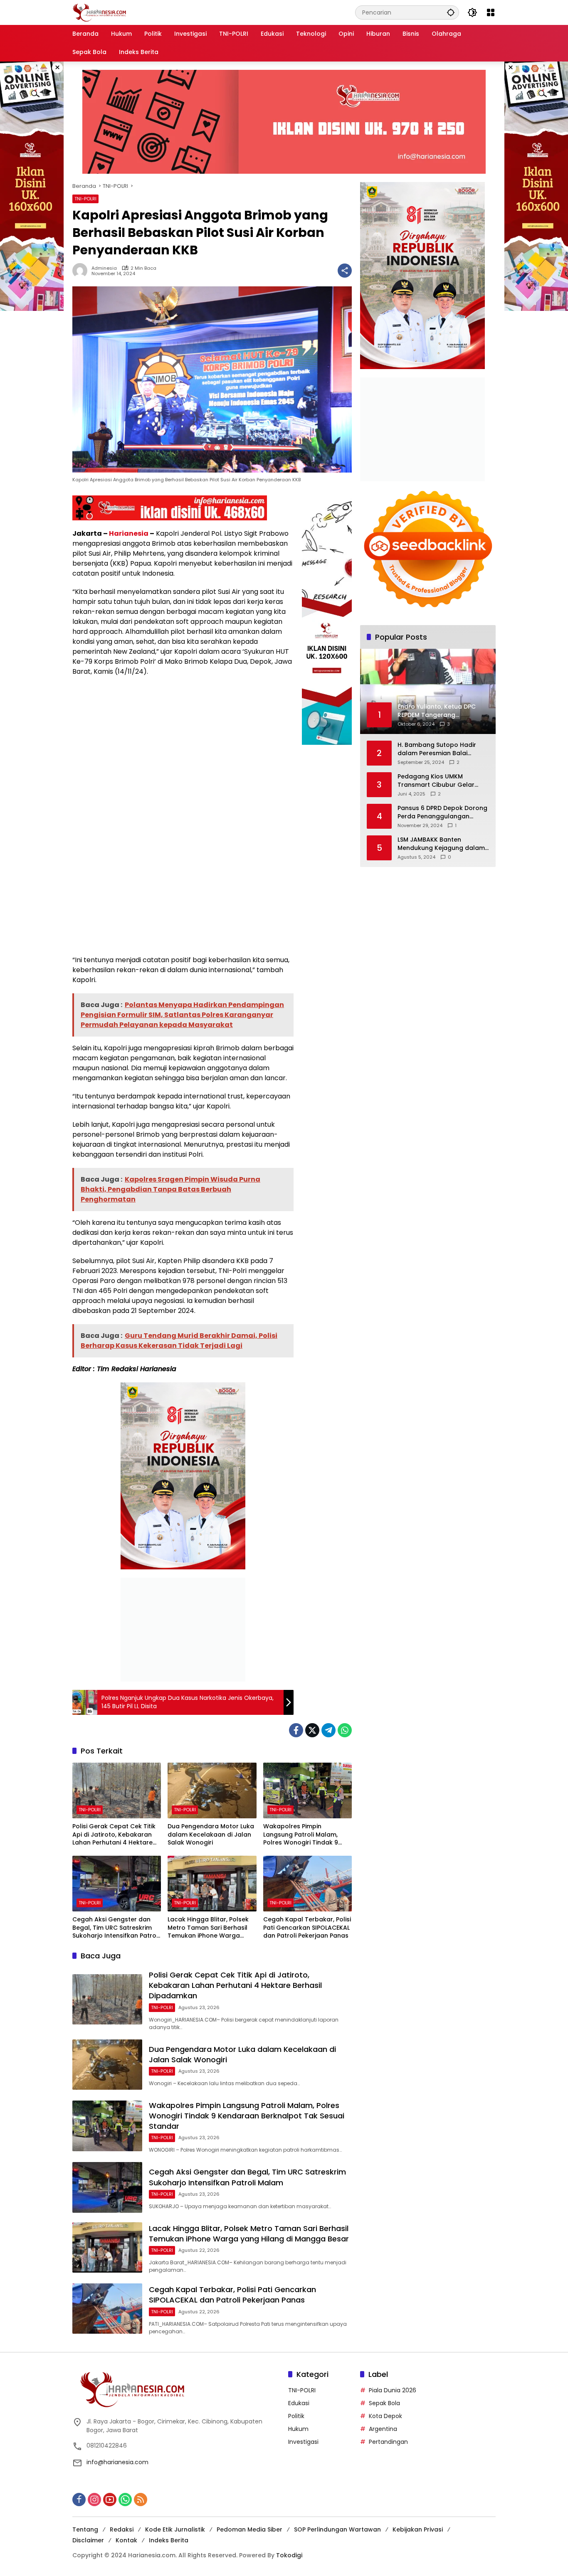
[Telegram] (328, 1730)
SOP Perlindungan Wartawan (337, 2529)
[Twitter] (312, 1730)
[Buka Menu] (491, 12)
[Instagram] (94, 2500)
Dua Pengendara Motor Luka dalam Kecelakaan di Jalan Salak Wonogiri (211, 1835)
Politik (296, 2416)
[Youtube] (110, 2500)
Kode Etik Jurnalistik (175, 2529)
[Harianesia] (99, 12)
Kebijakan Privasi (418, 2529)
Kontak (126, 2540)
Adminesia (104, 268)
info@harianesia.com (117, 2462)
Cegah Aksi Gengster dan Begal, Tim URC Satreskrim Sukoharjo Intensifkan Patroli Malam (116, 1928)
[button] (451, 12)
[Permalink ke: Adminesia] (82, 271)
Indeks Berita (169, 2540)
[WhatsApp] (345, 1730)
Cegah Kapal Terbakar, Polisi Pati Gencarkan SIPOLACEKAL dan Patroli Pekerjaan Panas (307, 1928)
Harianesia (129, 533)
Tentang (85, 2529)
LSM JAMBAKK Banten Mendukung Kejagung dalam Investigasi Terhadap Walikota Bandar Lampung (441, 844)
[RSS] (141, 2500)
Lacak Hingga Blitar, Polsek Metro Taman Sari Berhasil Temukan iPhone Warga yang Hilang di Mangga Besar (208, 1928)
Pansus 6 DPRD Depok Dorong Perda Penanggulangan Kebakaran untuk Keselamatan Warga (442, 812)
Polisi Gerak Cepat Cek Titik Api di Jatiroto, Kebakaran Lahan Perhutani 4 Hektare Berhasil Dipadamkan (114, 1835)
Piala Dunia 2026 (393, 2390)
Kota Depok (385, 2416)
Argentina (383, 2429)
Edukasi (299, 2403)
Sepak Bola (384, 2403)
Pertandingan (388, 2442)
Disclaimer (88, 2540)
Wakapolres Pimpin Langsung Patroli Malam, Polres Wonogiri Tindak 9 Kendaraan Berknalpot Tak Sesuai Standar (304, 1835)
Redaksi (122, 2529)
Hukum (298, 2429)
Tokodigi (289, 2555)
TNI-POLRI (85, 199)
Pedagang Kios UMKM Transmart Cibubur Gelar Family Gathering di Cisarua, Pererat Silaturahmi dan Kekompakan (440, 781)
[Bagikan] (345, 271)
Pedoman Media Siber (249, 2529)
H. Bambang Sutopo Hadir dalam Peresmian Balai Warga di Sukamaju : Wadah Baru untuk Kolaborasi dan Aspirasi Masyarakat (440, 749)
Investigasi (303, 2442)
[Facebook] (296, 1730)
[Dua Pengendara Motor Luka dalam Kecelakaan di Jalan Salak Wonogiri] (212, 1790)
